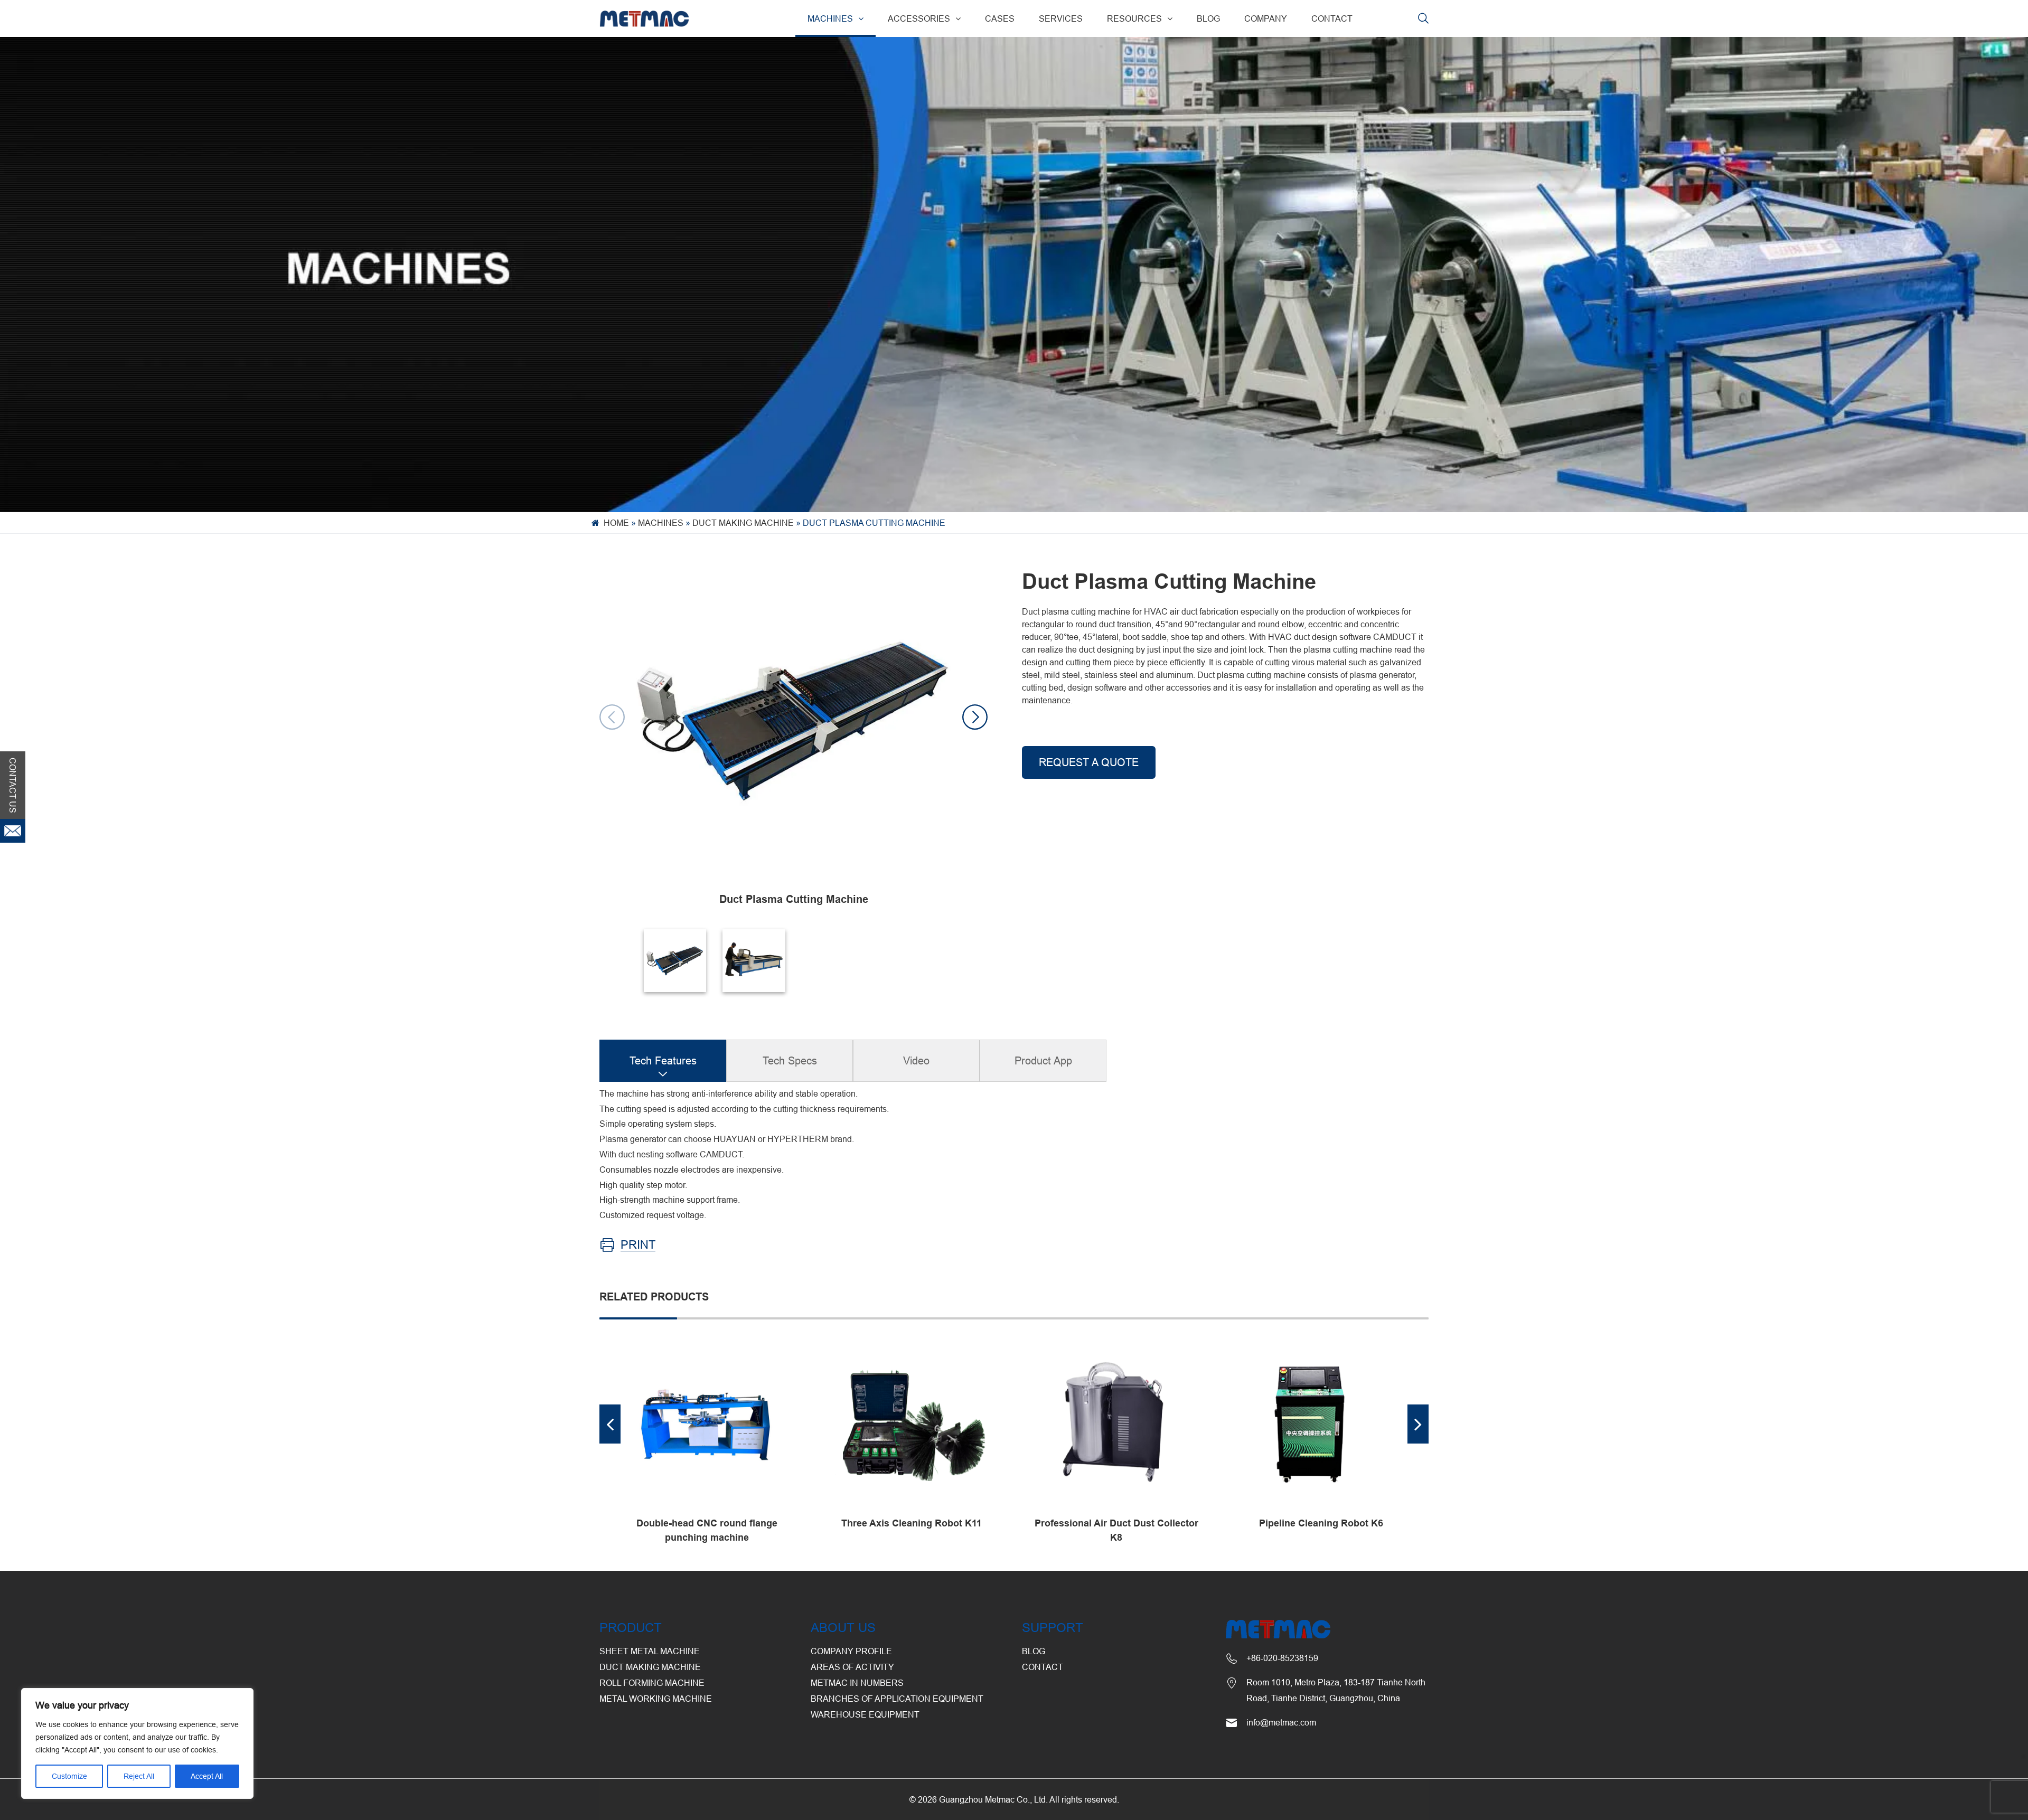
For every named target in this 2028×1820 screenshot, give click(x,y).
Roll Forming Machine (652, 1683)
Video (916, 1060)
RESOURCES (1134, 18)
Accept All (207, 1776)
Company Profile (851, 1651)
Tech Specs (790, 1060)
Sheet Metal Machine (650, 1651)
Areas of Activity (852, 1667)
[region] (137, 1743)
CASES (1000, 18)
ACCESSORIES (919, 18)
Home (616, 523)
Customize (69, 1776)
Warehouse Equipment (865, 1714)
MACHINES (830, 18)
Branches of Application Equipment (897, 1699)
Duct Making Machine (743, 523)
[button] (975, 717)
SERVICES (1061, 18)
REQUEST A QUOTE (1089, 762)
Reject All (139, 1776)
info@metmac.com (1281, 1722)
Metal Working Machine (656, 1699)
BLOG (1208, 18)
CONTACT (1332, 18)
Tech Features (663, 1060)
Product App (1043, 1060)
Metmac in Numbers (857, 1683)
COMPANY (1266, 18)
